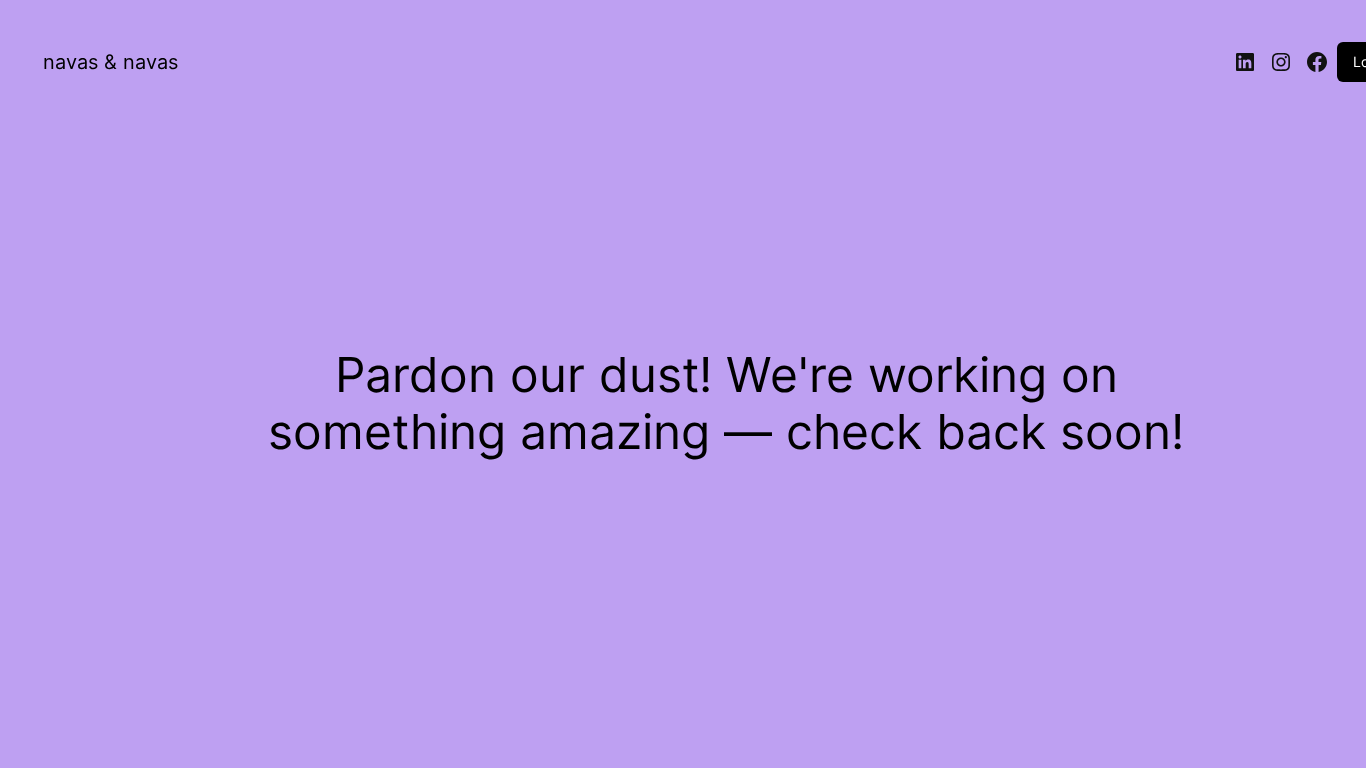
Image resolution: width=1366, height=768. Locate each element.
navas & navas (110, 62)
